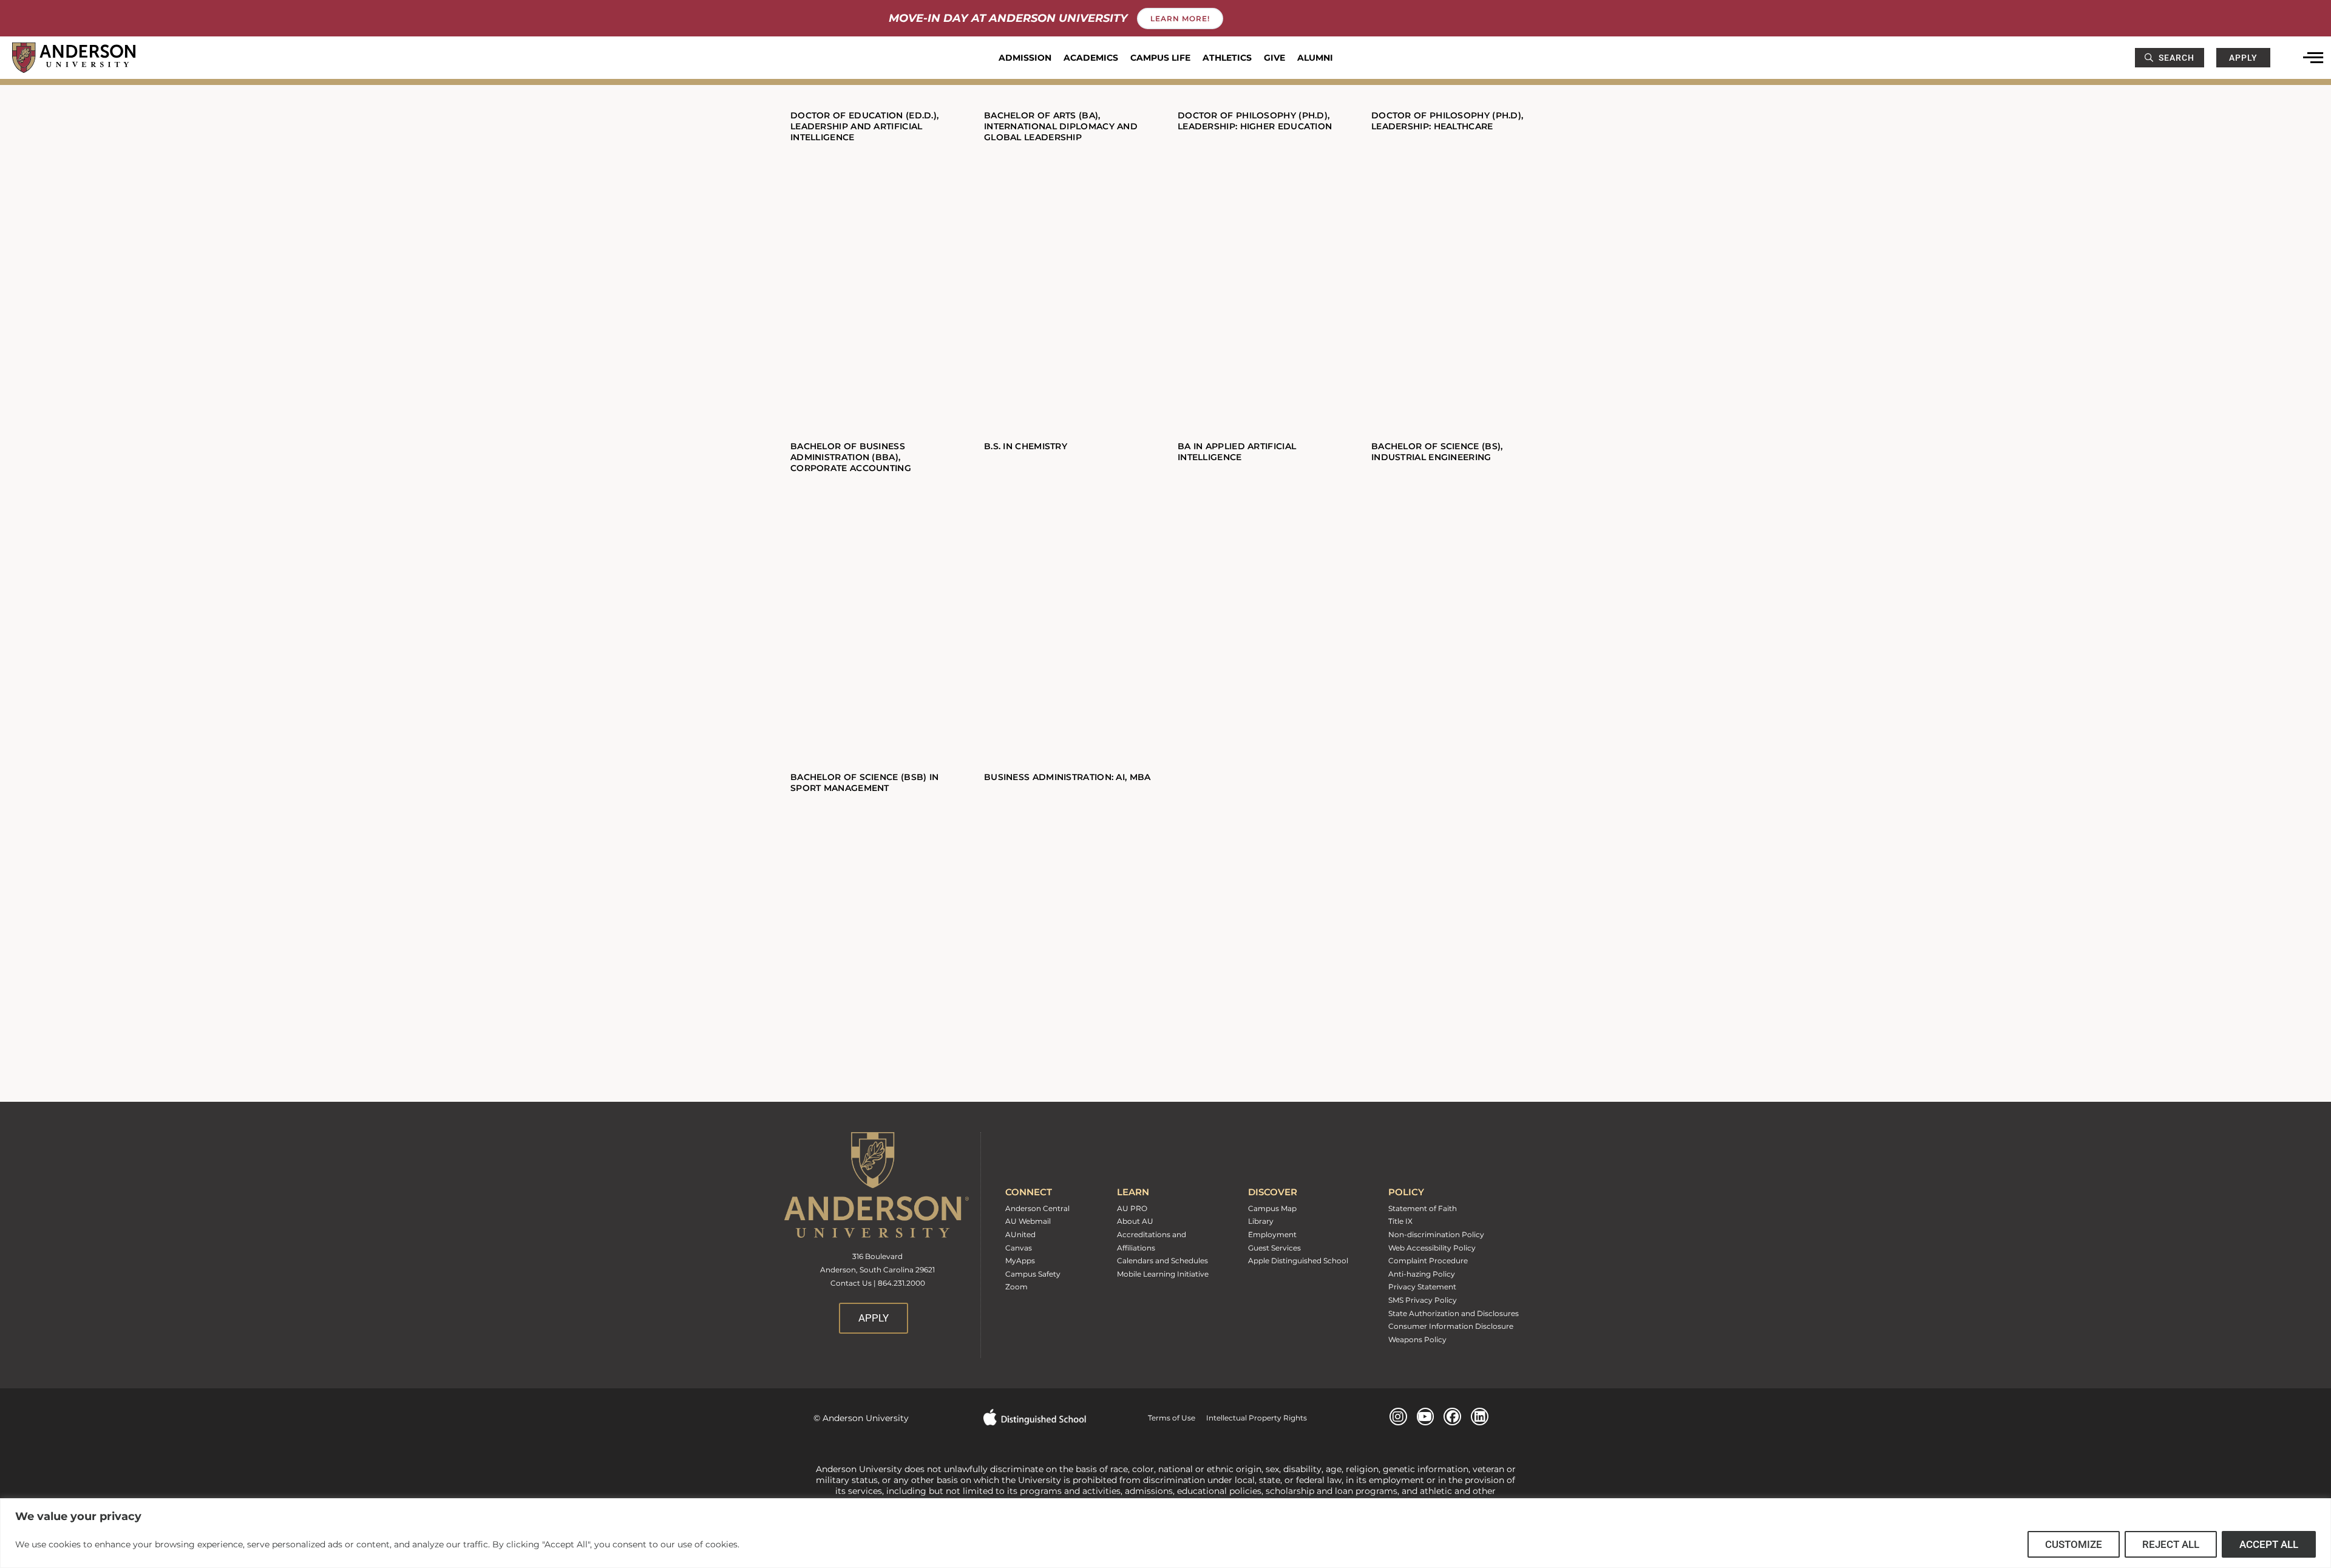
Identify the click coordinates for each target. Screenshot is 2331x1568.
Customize (2074, 1544)
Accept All (2269, 1544)
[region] (1165, 1533)
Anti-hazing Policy (1422, 1274)
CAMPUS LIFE (1160, 58)
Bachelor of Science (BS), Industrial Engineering (1437, 452)
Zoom (1016, 1287)
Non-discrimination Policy (1436, 1234)
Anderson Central (1037, 1208)
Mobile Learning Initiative (1163, 1274)
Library (1261, 1221)
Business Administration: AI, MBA (1067, 777)
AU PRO (1132, 1208)
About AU (1135, 1221)
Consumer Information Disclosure (1451, 1326)
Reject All (2171, 1544)
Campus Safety (1033, 1274)
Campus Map (1272, 1208)
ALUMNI (1315, 58)
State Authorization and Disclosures (1454, 1313)
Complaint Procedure (1428, 1261)
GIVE (1274, 58)
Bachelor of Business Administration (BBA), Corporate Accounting (851, 457)
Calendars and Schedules (1162, 1261)
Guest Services (1274, 1248)
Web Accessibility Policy (1432, 1248)
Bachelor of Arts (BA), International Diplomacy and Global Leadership (1061, 126)
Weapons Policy (1417, 1339)
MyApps (1020, 1261)
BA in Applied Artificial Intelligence (1237, 452)
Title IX (1400, 1221)
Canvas (1019, 1248)
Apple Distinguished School (1298, 1261)
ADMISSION (1025, 58)
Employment (1272, 1234)
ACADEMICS (1091, 58)
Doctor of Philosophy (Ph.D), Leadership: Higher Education (1255, 121)
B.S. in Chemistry (1026, 446)
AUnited (1020, 1234)
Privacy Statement (1422, 1287)
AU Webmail (1028, 1221)
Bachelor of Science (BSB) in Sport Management (864, 782)
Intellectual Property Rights (1251, 1418)
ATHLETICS (1227, 58)
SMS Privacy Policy (1423, 1300)
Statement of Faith (1423, 1208)
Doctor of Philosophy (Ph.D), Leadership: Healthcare (1447, 121)
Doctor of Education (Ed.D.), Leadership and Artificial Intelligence (864, 126)
